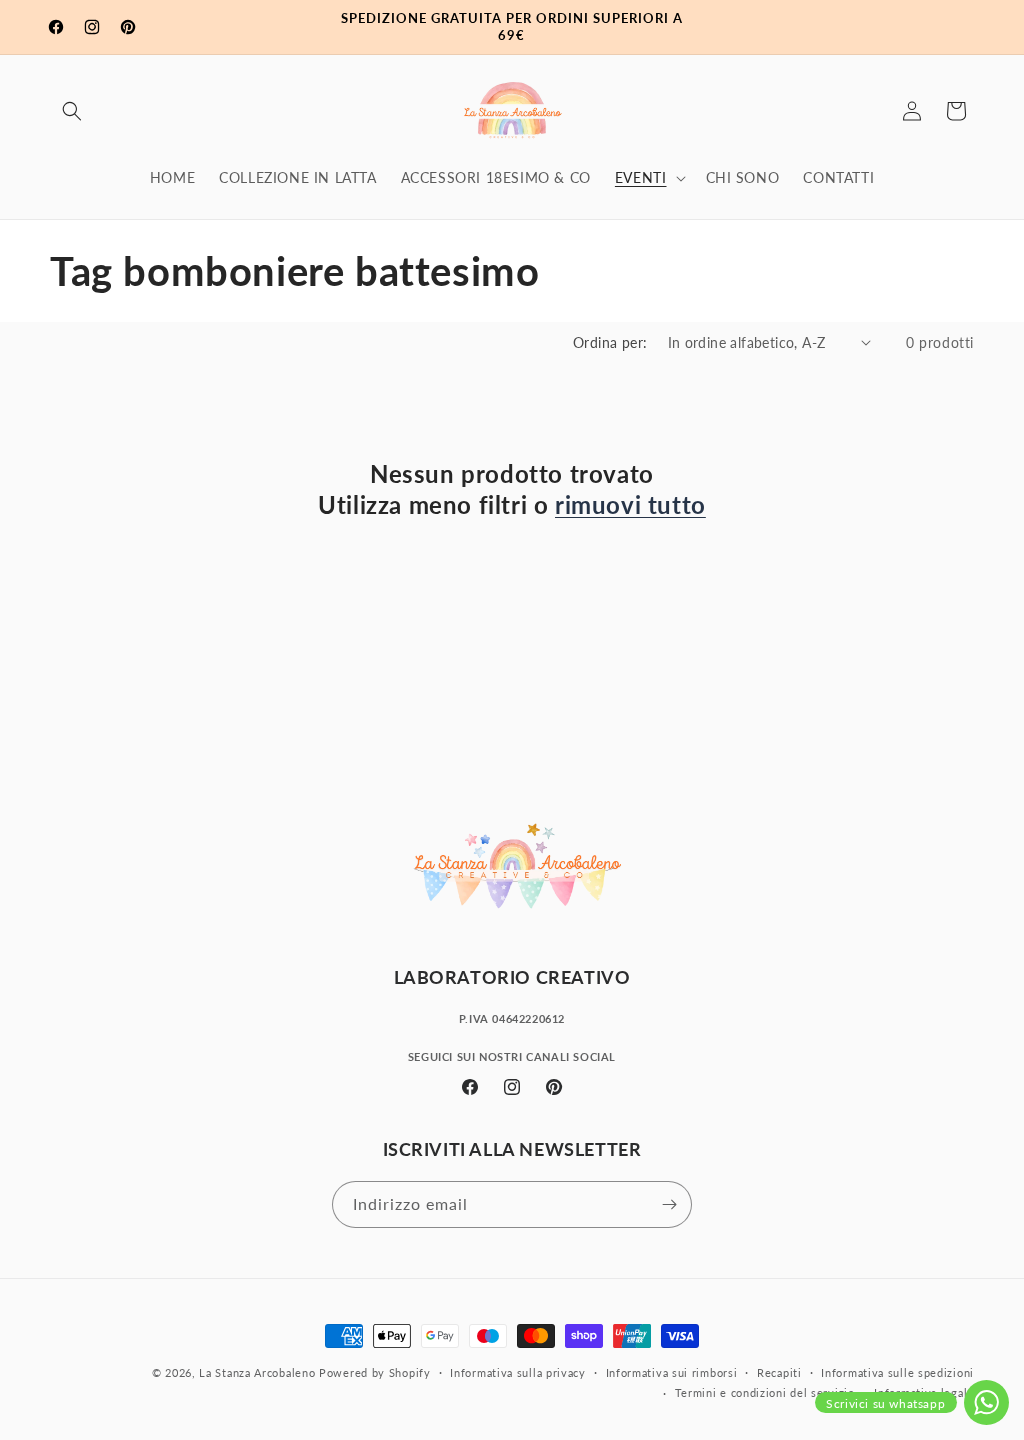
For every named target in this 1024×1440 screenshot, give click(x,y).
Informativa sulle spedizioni (897, 1372)
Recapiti (779, 1372)
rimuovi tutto (630, 504)
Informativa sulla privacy (518, 1372)
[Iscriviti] (669, 1204)
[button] (72, 111)
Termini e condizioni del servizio (765, 1392)
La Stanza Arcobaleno (257, 1372)
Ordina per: (610, 342)
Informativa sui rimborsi (672, 1372)
